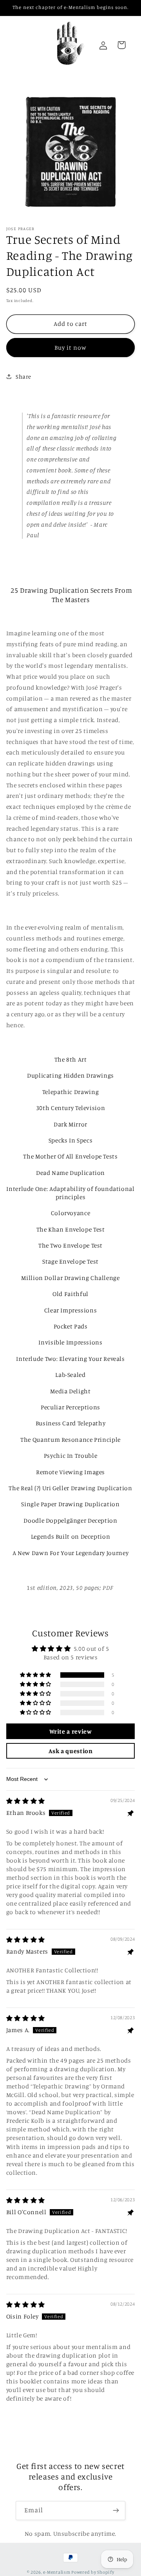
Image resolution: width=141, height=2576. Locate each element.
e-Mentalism (57, 2572)
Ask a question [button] (71, 1751)
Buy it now (71, 348)
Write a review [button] (71, 1731)
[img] (26, 1801)
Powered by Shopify (93, 2572)
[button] (36, 1675)
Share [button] (23, 376)
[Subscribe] (116, 2511)
